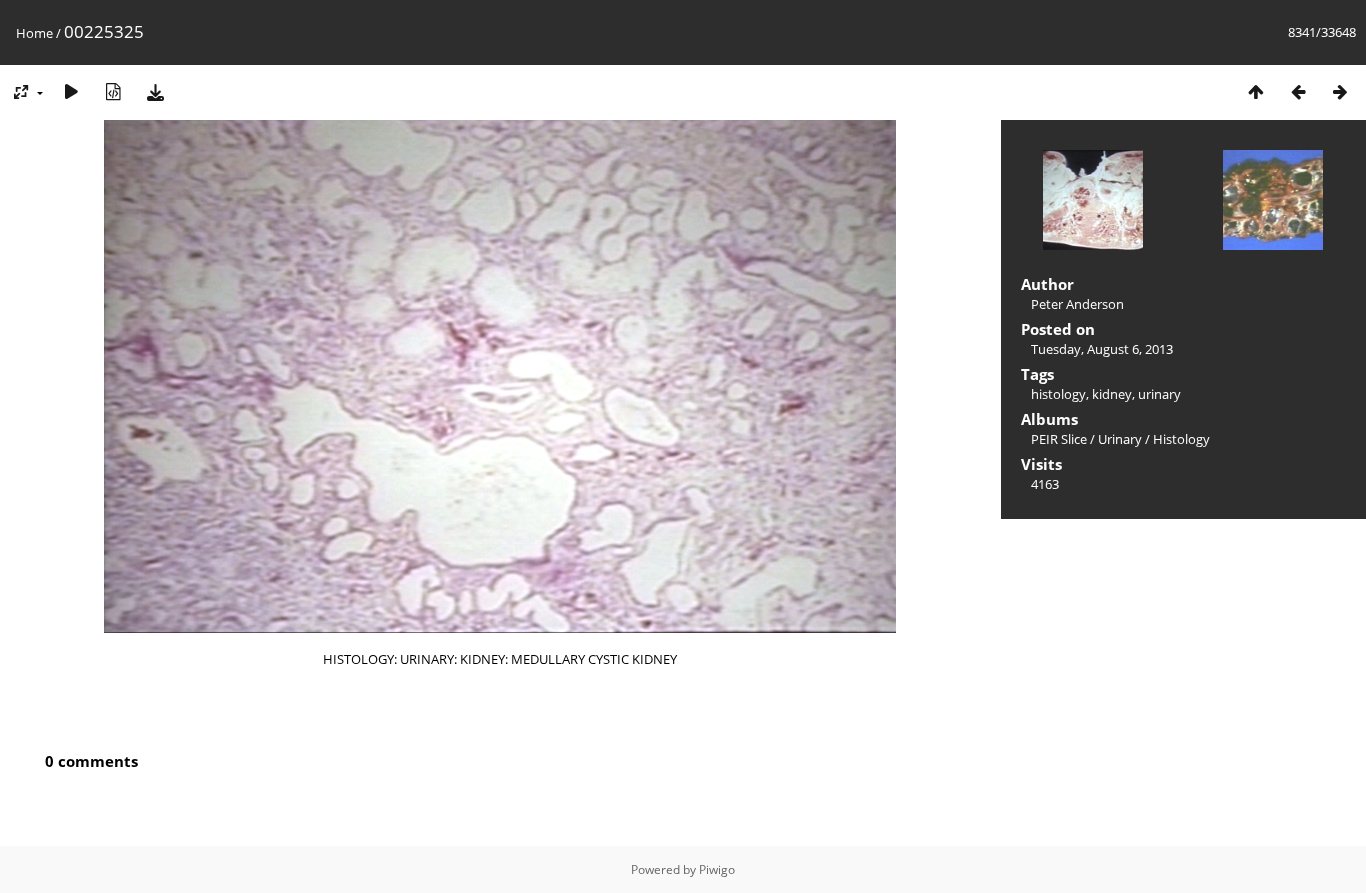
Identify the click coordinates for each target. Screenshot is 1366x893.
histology (1058, 394)
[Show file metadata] (113, 91)
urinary (1159, 394)
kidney (1112, 394)
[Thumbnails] (1256, 91)
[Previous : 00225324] (1298, 91)
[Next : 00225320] (1340, 91)
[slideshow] (71, 91)
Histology (1181, 439)
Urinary (1120, 439)
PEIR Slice (1059, 439)
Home (34, 33)
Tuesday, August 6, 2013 (1102, 349)
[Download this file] (155, 91)
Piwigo (717, 869)
